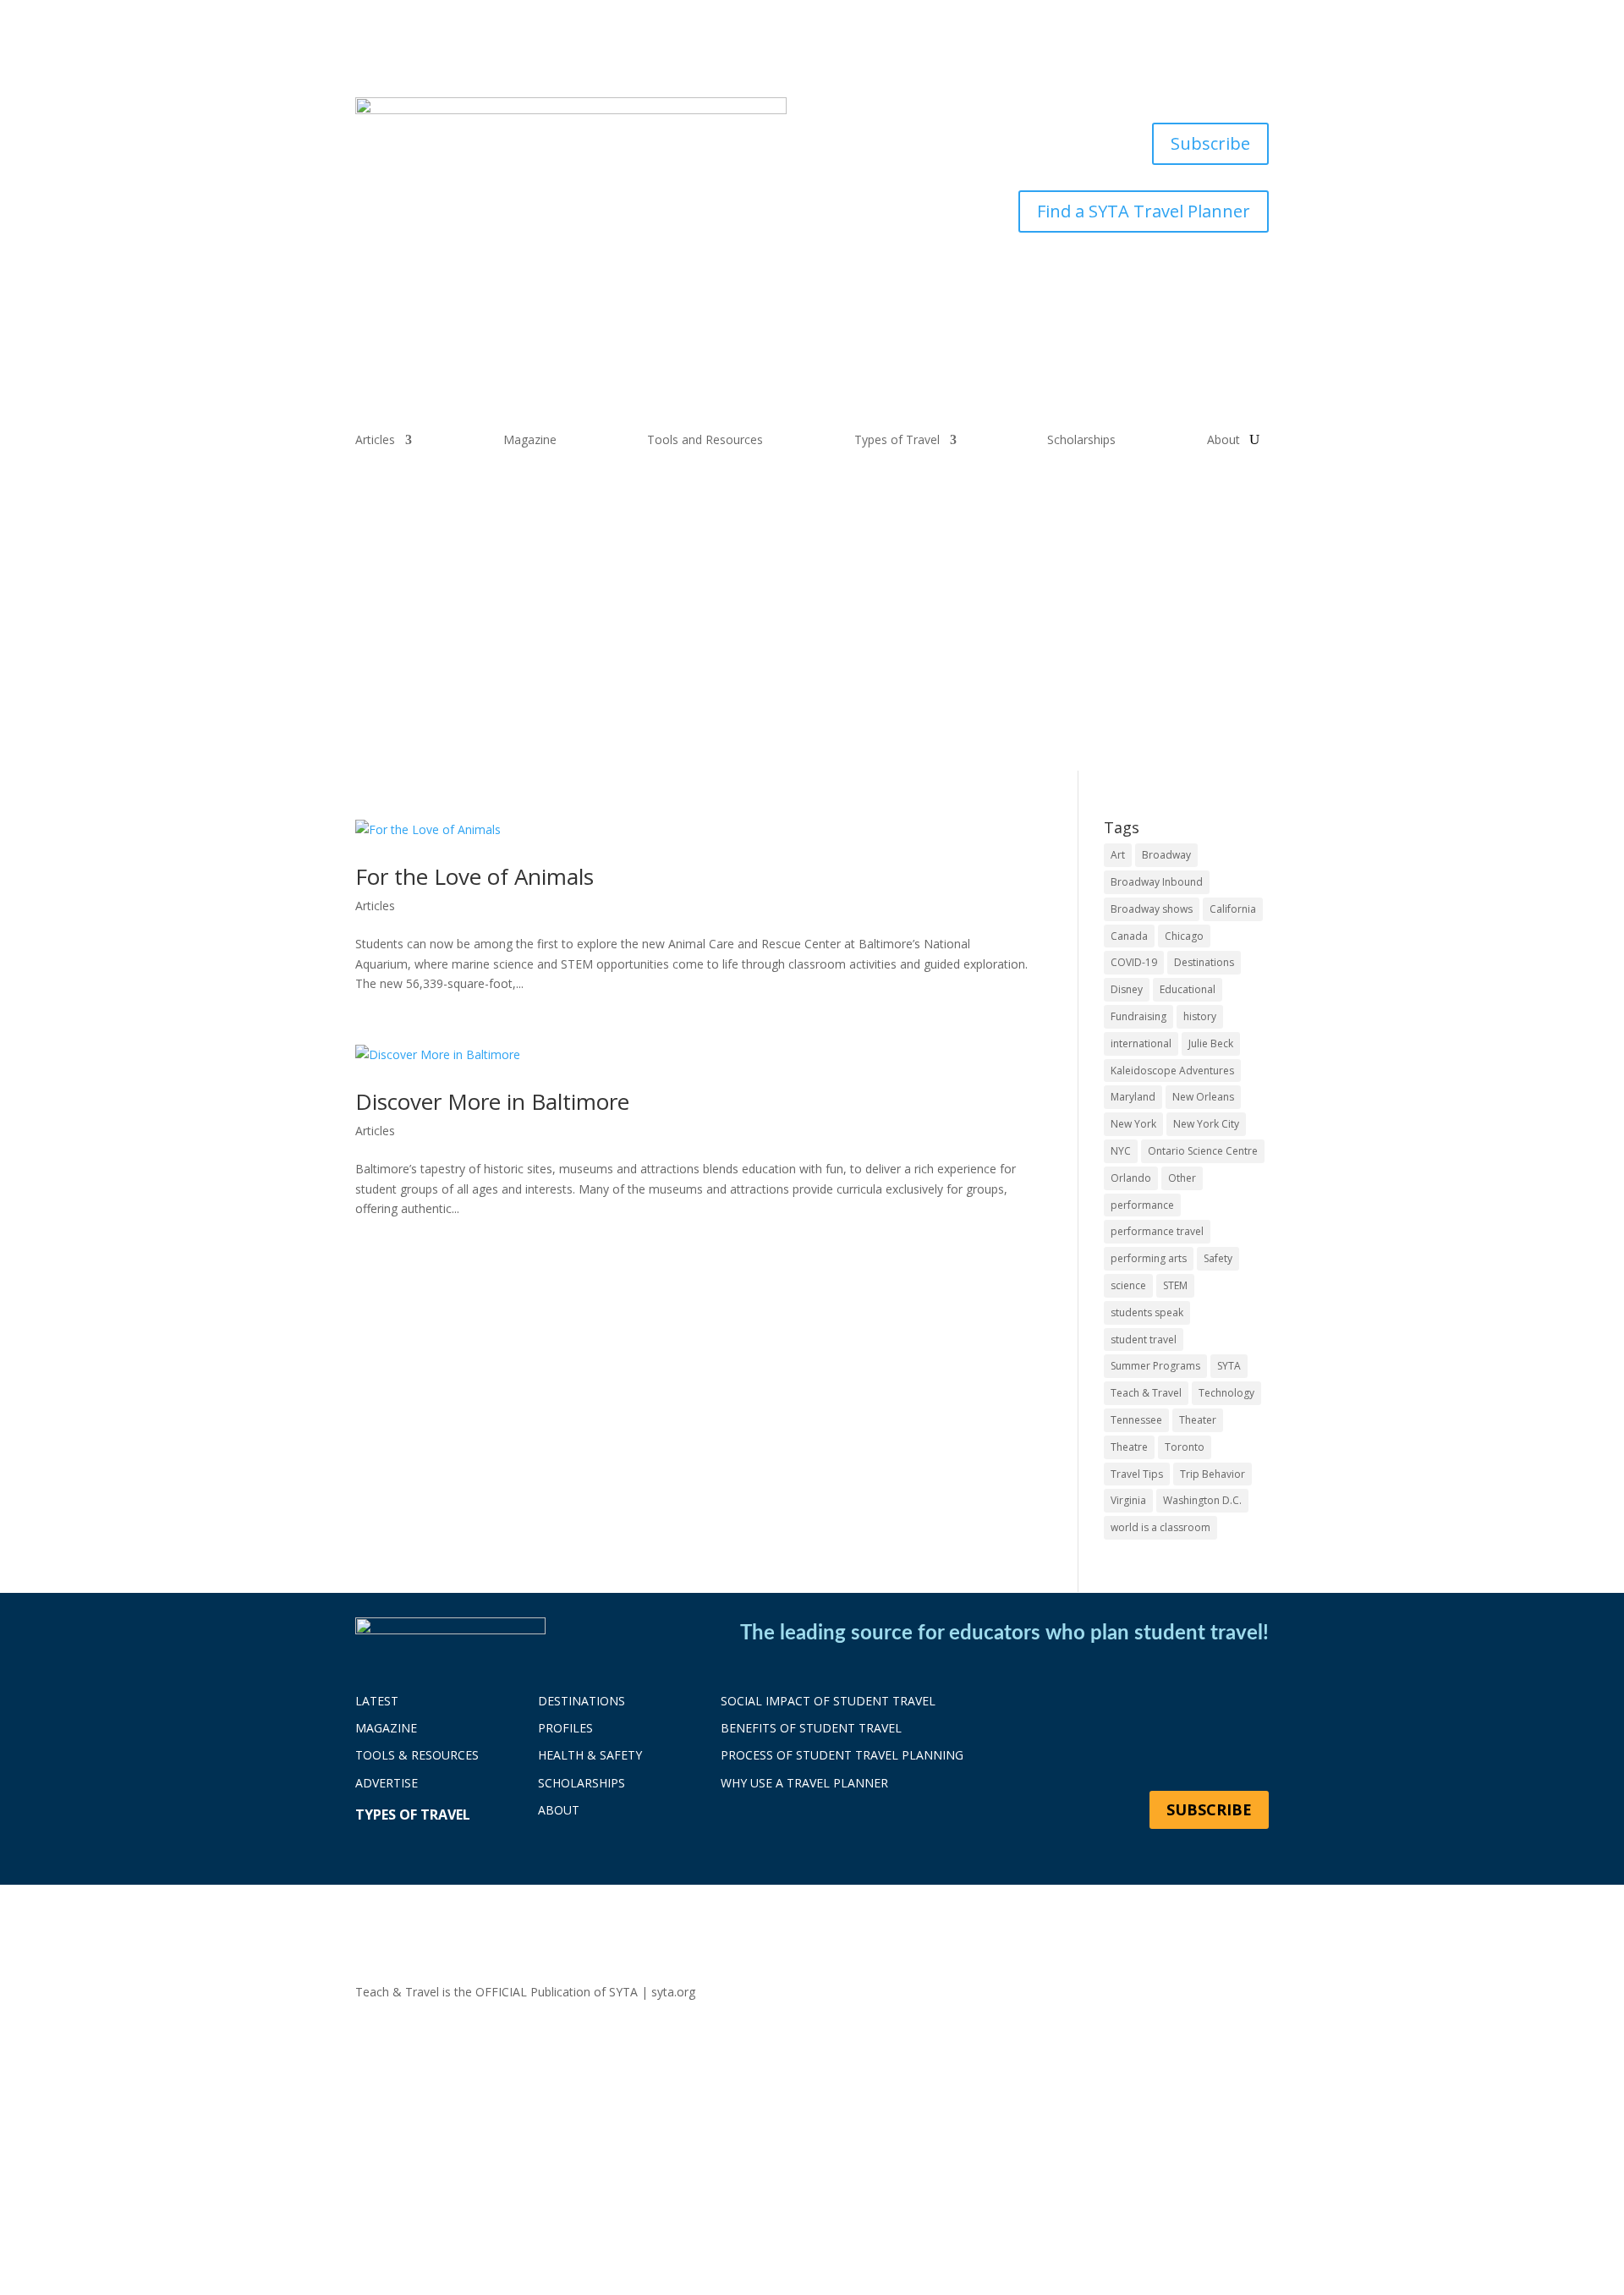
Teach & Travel (1146, 1393)
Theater (1198, 1420)
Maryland (1133, 1097)
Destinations (1204, 962)
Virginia (1128, 1500)
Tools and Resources (705, 441)
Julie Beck (1211, 1043)
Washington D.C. (1202, 1500)
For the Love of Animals (475, 876)
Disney (1127, 989)
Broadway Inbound (1157, 882)
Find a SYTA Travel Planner (1144, 211)
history (1200, 1016)
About (1223, 441)
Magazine (530, 441)
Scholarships (1081, 441)
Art (1118, 855)
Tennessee (1136, 1420)
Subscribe (1210, 143)
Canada (1129, 936)
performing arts (1149, 1258)
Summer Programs (1155, 1366)
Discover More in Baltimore (492, 1101)
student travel (1144, 1340)
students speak (1147, 1312)
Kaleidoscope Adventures (1172, 1071)
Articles (375, 441)
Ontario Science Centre (1203, 1151)
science (1128, 1285)
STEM (1175, 1285)
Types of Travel (897, 441)
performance (1142, 1205)
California (1233, 909)
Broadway (1166, 855)
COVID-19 (1134, 962)
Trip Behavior (1213, 1474)
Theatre (1129, 1447)
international (1141, 1043)
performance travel (1157, 1231)
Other (1182, 1178)
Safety (1218, 1258)
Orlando (1131, 1178)
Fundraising (1138, 1016)
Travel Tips (1137, 1474)
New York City (1206, 1124)
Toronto (1185, 1447)
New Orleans (1203, 1097)
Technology (1226, 1393)
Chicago (1184, 936)
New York (1133, 1124)
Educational (1188, 989)
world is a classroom (1160, 1527)
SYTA (1229, 1366)
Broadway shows (1152, 909)
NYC (1121, 1151)
